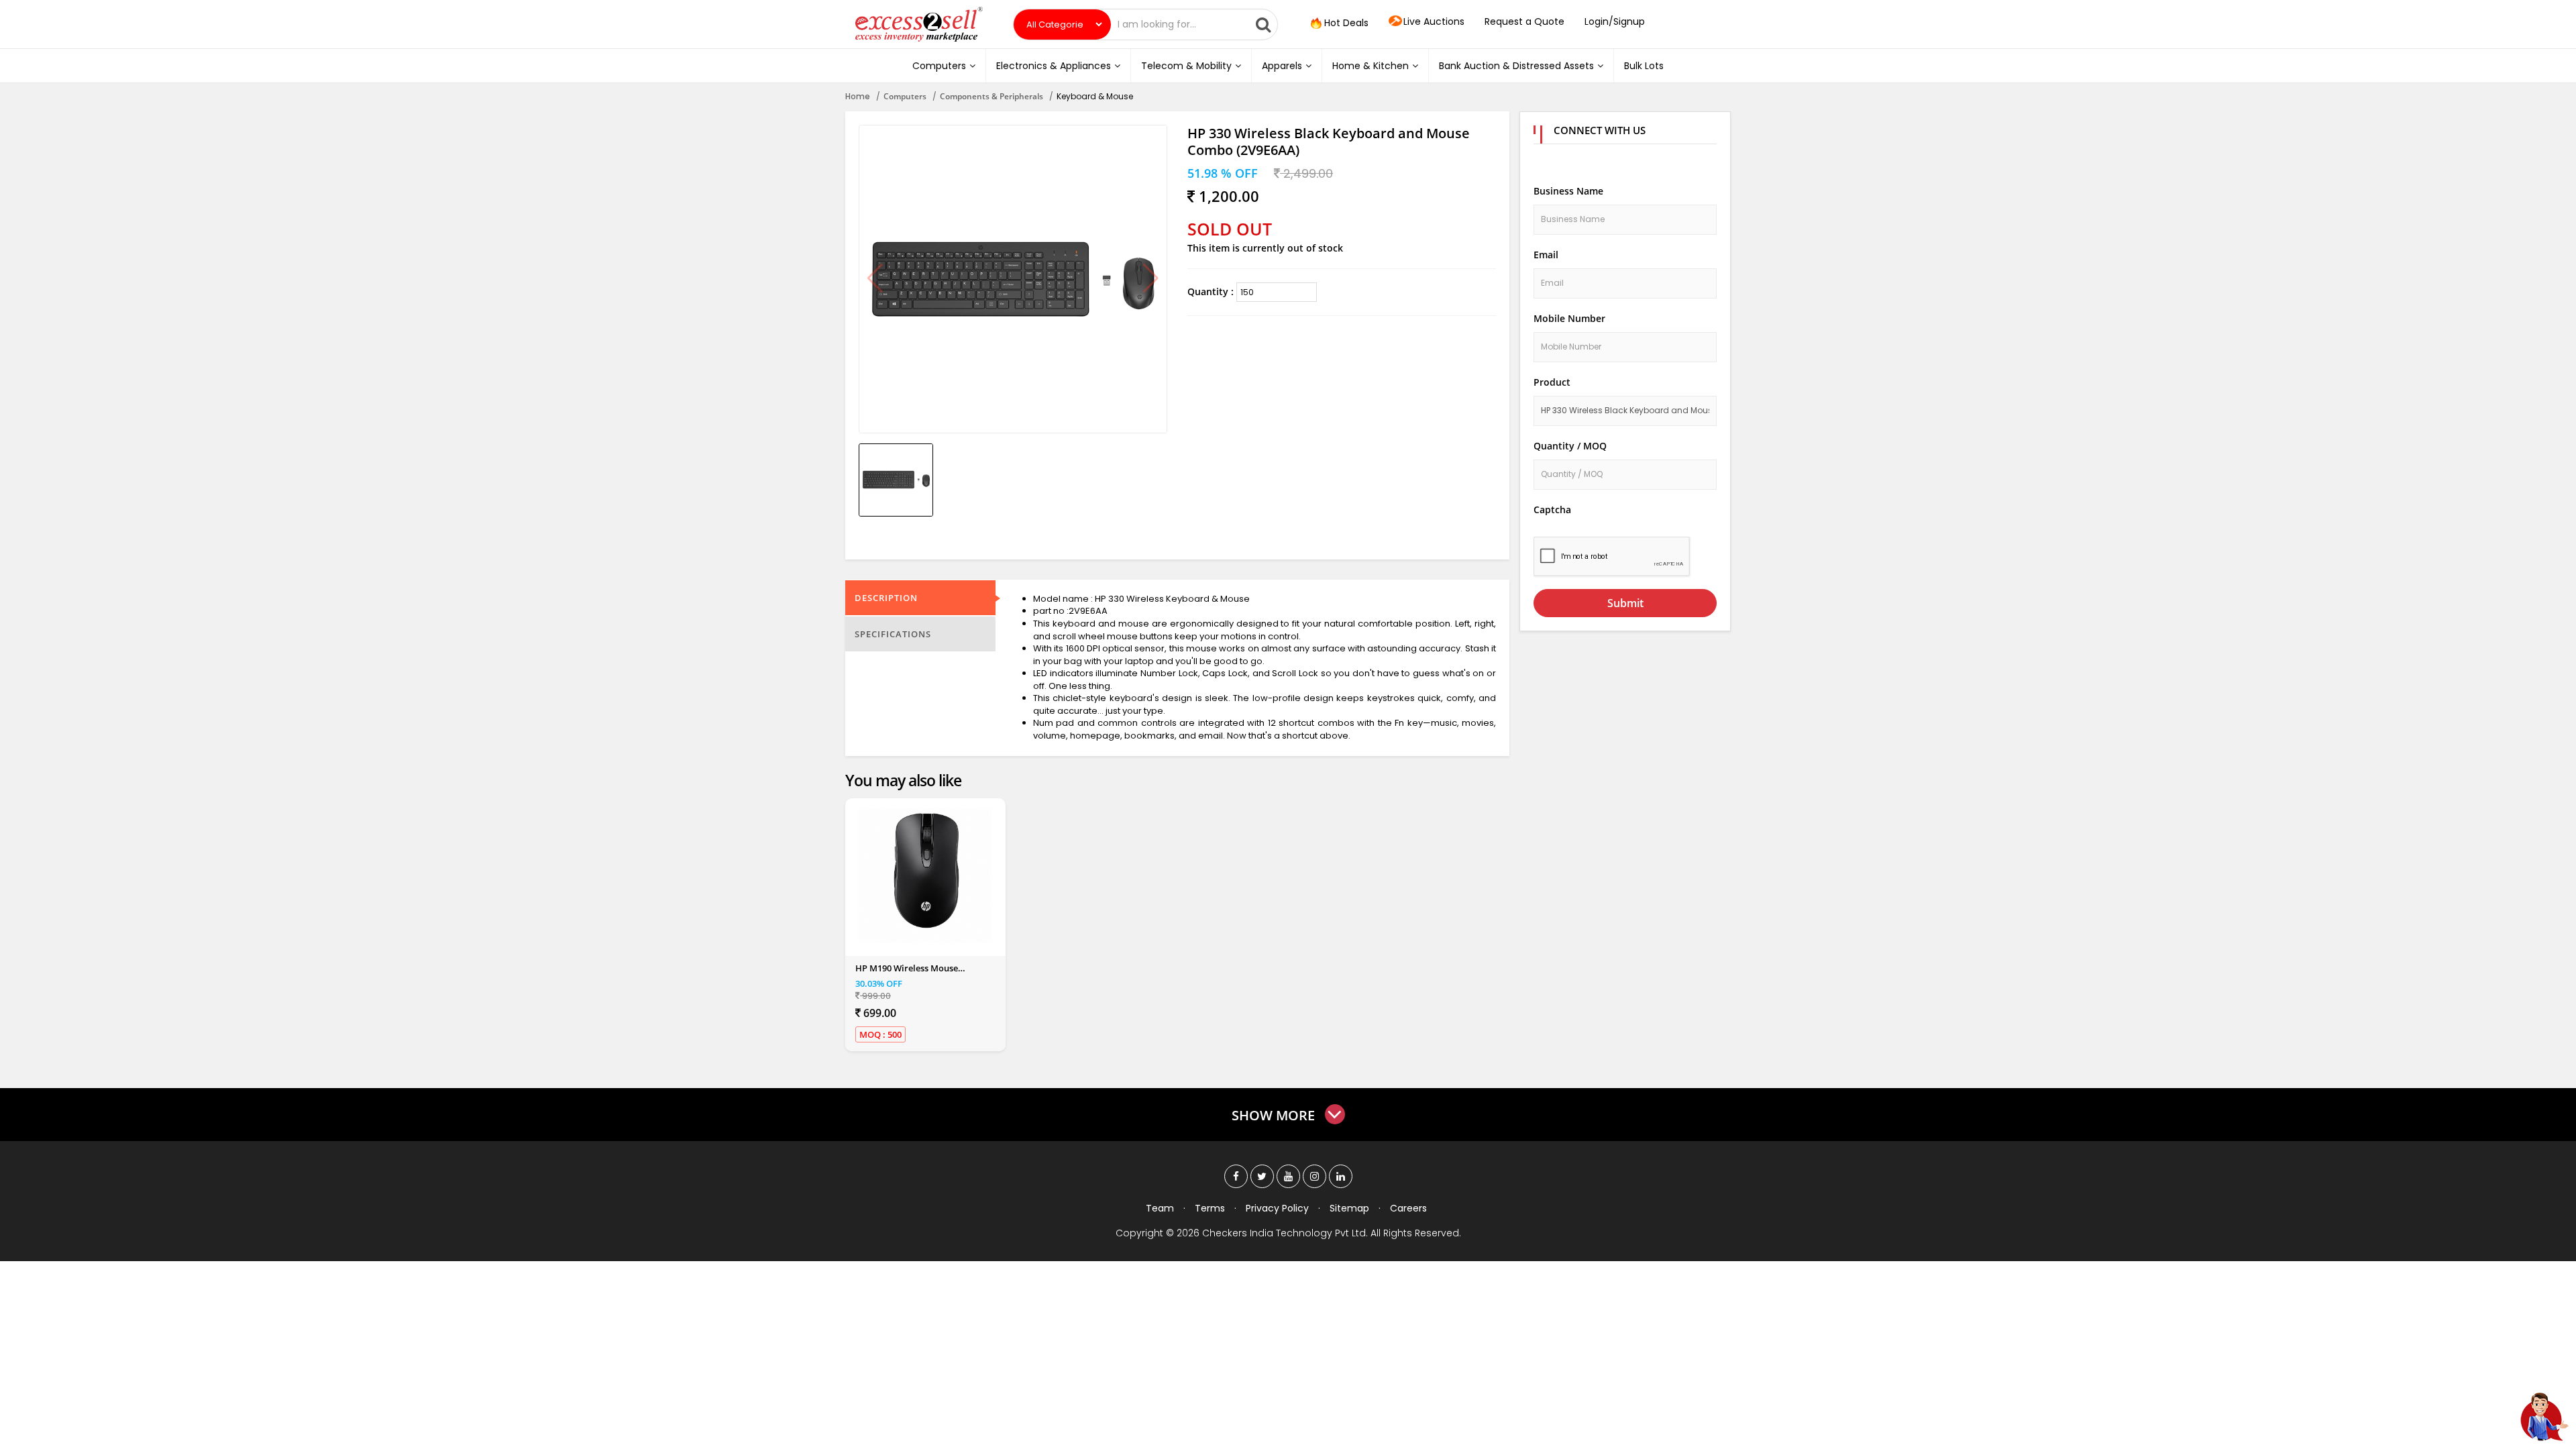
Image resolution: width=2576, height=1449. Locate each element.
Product (1552, 382)
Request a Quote (1524, 21)
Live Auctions (1434, 21)
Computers (939, 66)
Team (1160, 1208)
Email (1546, 255)
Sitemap (1349, 1208)
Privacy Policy (1277, 1208)
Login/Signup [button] (1615, 21)
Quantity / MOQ (1570, 446)
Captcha (1552, 509)
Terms (1210, 1208)
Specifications (893, 634)
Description (886, 598)
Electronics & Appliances (1054, 66)
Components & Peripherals (991, 96)
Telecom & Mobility (1186, 66)
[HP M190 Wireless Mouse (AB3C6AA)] (925, 875)
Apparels (1282, 66)
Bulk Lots (1644, 66)
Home (858, 96)
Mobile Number (1569, 318)
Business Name (1568, 191)
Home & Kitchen (1371, 66)
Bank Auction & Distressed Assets (1516, 66)
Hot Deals (1345, 23)
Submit (1625, 603)
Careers (1408, 1208)
